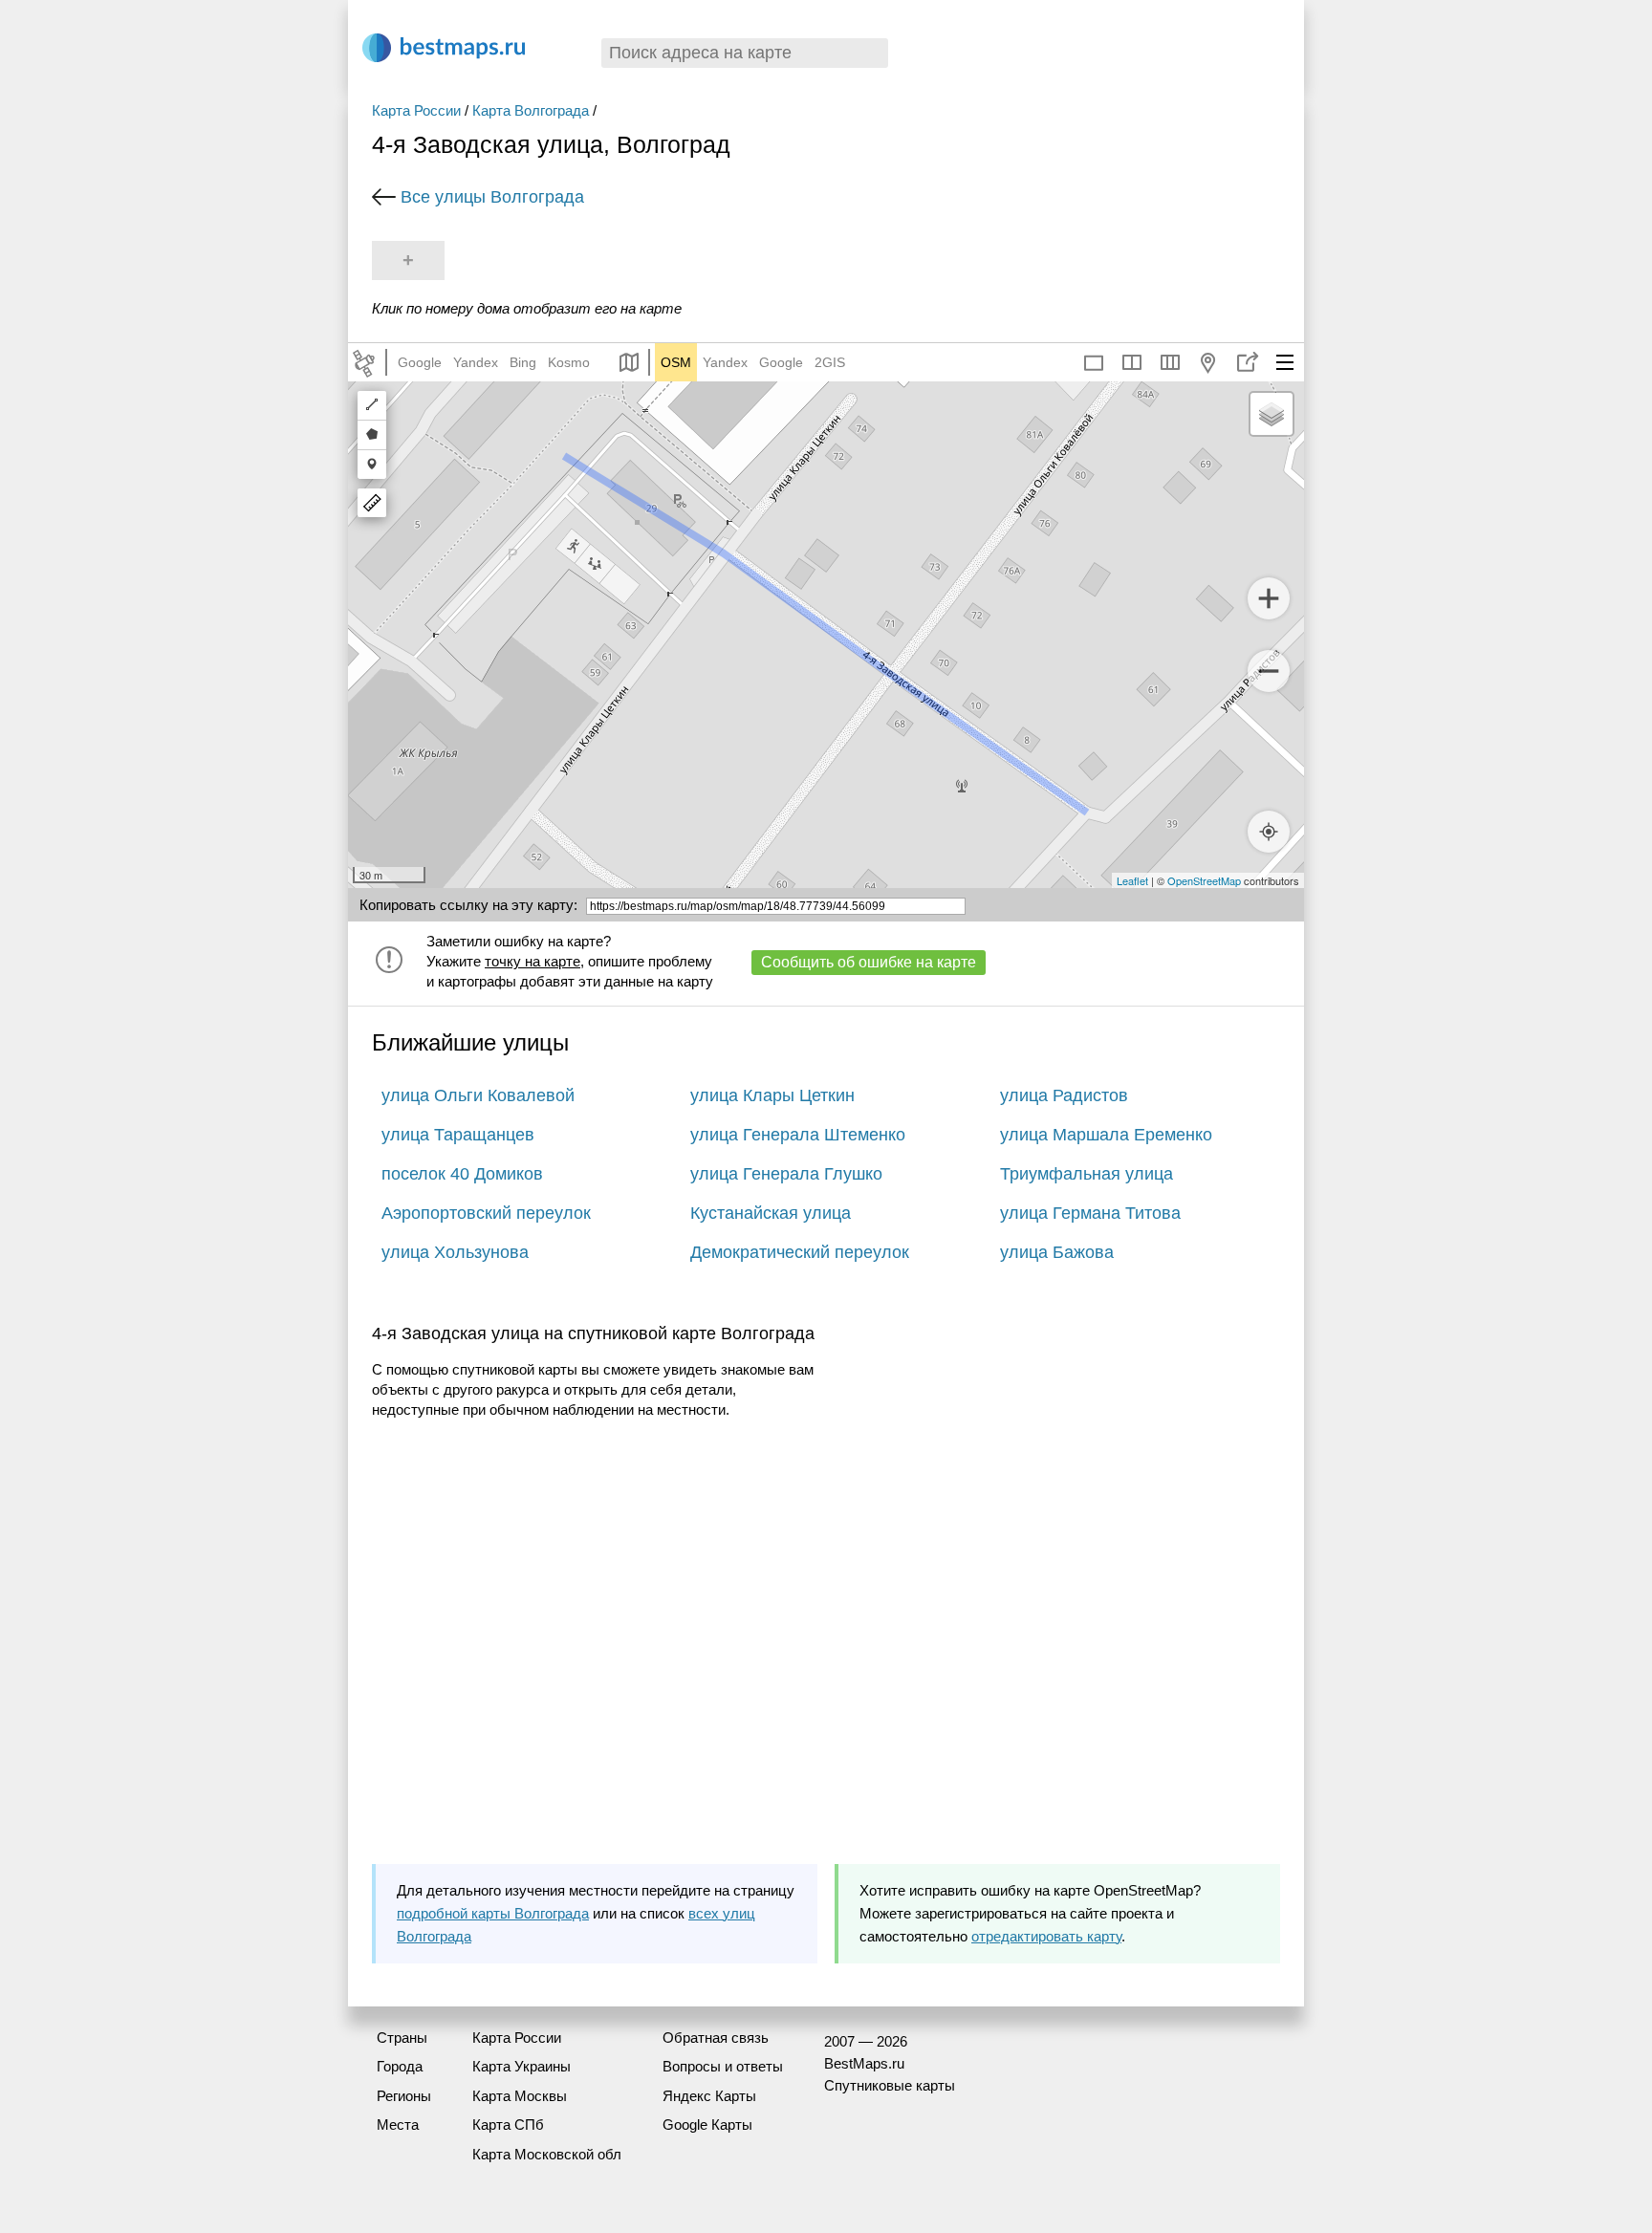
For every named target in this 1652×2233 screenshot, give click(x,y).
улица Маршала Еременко (1106, 1135)
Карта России (416, 110)
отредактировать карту (1046, 1936)
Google (420, 362)
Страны (402, 2038)
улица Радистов (1064, 1095)
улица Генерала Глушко (786, 1174)
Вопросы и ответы (723, 2066)
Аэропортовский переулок (486, 1213)
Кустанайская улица (771, 1213)
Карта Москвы (520, 2096)
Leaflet (1132, 880)
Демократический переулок (800, 1252)
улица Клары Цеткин (772, 1095)
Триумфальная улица (1087, 1174)
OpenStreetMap (1204, 880)
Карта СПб (508, 2125)
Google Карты (707, 2125)
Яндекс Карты (709, 2096)
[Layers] (1272, 414)
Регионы (404, 2096)
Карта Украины (522, 2066)
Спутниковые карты (890, 2085)
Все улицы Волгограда (492, 197)
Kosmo (569, 362)
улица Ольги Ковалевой (478, 1095)
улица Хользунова (455, 1252)
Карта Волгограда (531, 110)
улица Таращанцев (458, 1135)
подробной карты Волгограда (493, 1913)
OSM (676, 362)
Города (400, 2066)
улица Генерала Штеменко (798, 1135)
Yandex (476, 362)
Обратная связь (716, 2038)
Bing (523, 362)
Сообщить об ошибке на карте (869, 962)
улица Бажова (1057, 1252)
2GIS (830, 362)
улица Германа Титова (1090, 1213)
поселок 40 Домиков (462, 1174)
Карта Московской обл (547, 2154)
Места (398, 2125)
